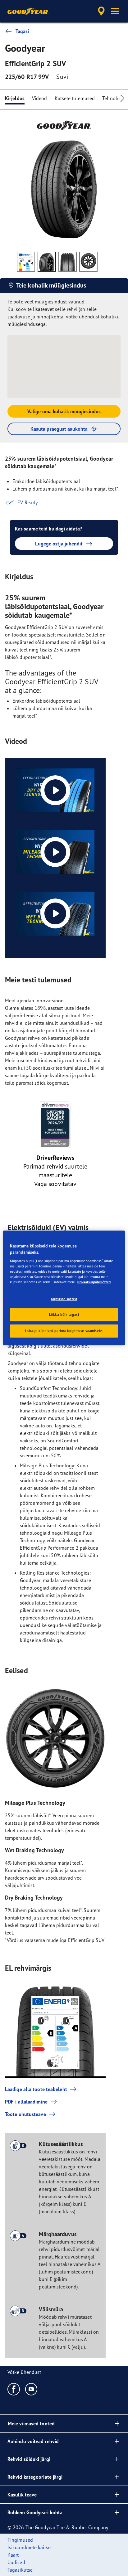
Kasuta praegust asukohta (59, 429)
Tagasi (22, 31)
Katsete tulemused (75, 98)
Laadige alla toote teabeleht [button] (36, 2089)
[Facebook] (14, 2389)
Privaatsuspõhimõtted (94, 1282)
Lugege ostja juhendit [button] (59, 544)
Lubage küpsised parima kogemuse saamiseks (64, 1331)
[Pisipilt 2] (47, 262)
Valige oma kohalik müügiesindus (64, 411)
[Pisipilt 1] (26, 262)
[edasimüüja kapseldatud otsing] (101, 11)
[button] (115, 11)
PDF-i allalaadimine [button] (26, 2102)
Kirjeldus (15, 98)
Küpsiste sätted (64, 1299)
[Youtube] (32, 2389)
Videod (40, 98)
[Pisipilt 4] (88, 262)
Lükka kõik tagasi (64, 1315)
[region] (64, 1288)
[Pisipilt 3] (68, 262)
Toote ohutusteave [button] (25, 2114)
